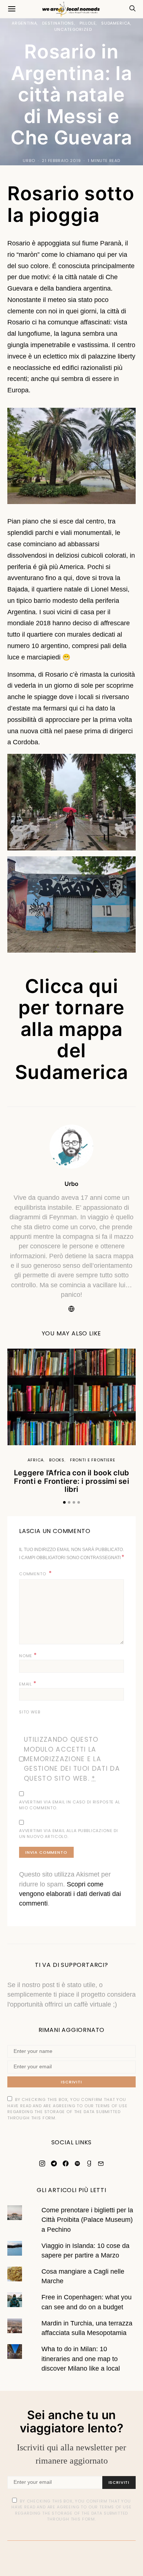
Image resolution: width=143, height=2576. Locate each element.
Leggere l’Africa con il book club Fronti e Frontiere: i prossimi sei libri (71, 1481)
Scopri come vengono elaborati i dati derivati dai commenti (70, 1894)
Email (28, 1683)
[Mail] (101, 2163)
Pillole (88, 23)
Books (57, 1460)
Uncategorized (73, 29)
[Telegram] (54, 2163)
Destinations (58, 23)
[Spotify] (77, 2163)
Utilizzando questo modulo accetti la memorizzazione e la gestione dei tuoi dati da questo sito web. (72, 1759)
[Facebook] (66, 2163)
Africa (36, 1460)
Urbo (29, 161)
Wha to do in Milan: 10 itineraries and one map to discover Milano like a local (81, 2359)
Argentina (24, 23)
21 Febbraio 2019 (61, 161)
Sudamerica (116, 23)
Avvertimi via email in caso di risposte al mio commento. (70, 1805)
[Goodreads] (89, 2163)
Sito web (30, 1712)
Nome (28, 1655)
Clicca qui (72, 986)
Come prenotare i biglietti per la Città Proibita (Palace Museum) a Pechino (87, 2220)
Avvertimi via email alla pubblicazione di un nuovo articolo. (69, 1834)
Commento (33, 1574)
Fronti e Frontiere (93, 1460)
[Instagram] (42, 2163)
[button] (64, 1502)
